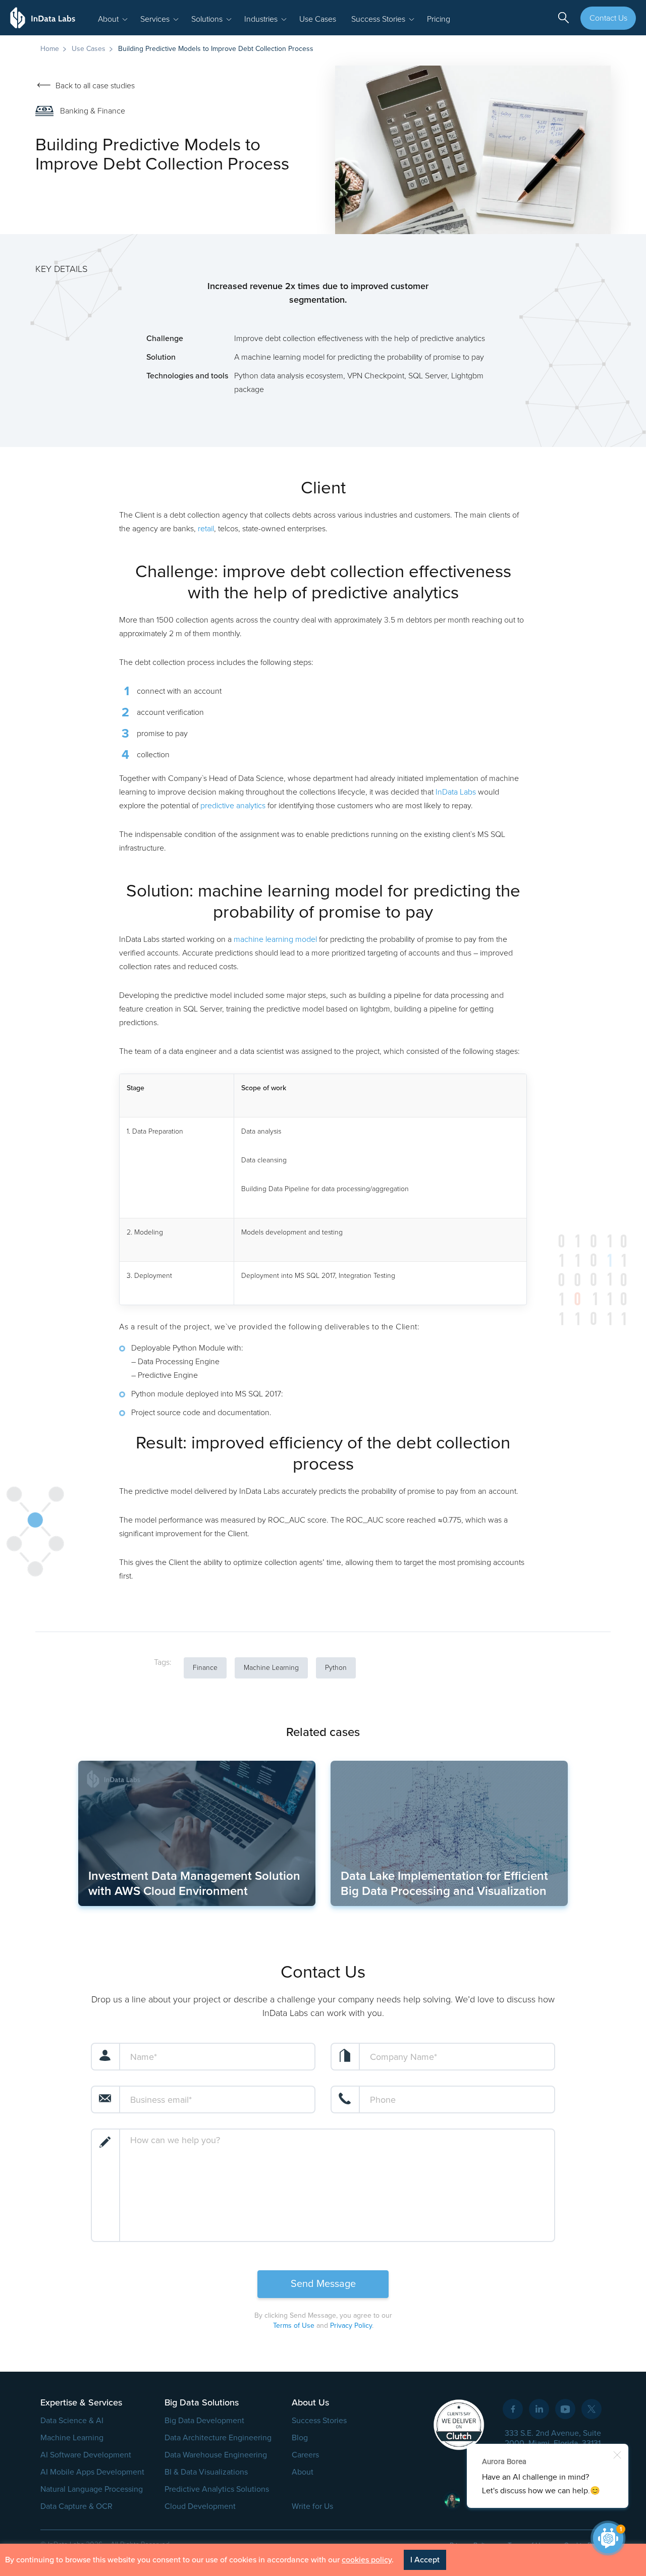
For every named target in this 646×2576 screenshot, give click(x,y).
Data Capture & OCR (76, 2506)
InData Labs (456, 792)
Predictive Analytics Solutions (217, 2489)
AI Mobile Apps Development (92, 2472)
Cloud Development (200, 2506)
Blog (300, 2438)
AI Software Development (86, 2455)
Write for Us (312, 2506)
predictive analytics (233, 806)
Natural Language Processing (92, 2489)
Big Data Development (204, 2421)
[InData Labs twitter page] (591, 2409)
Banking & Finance (93, 111)
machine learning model (275, 939)
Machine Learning (72, 2438)
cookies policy (367, 2560)
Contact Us (608, 18)
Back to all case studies (95, 86)
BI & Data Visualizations (206, 2472)
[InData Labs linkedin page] (539, 2409)
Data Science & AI (72, 2421)
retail (206, 529)
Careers (305, 2455)
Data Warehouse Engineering (216, 2455)
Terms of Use (294, 2326)
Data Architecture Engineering (218, 2438)
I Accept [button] (425, 2560)
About (303, 2472)
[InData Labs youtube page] (565, 2409)
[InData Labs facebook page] (513, 2409)
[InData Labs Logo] (43, 18)
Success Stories (319, 2421)
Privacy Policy (351, 2326)
